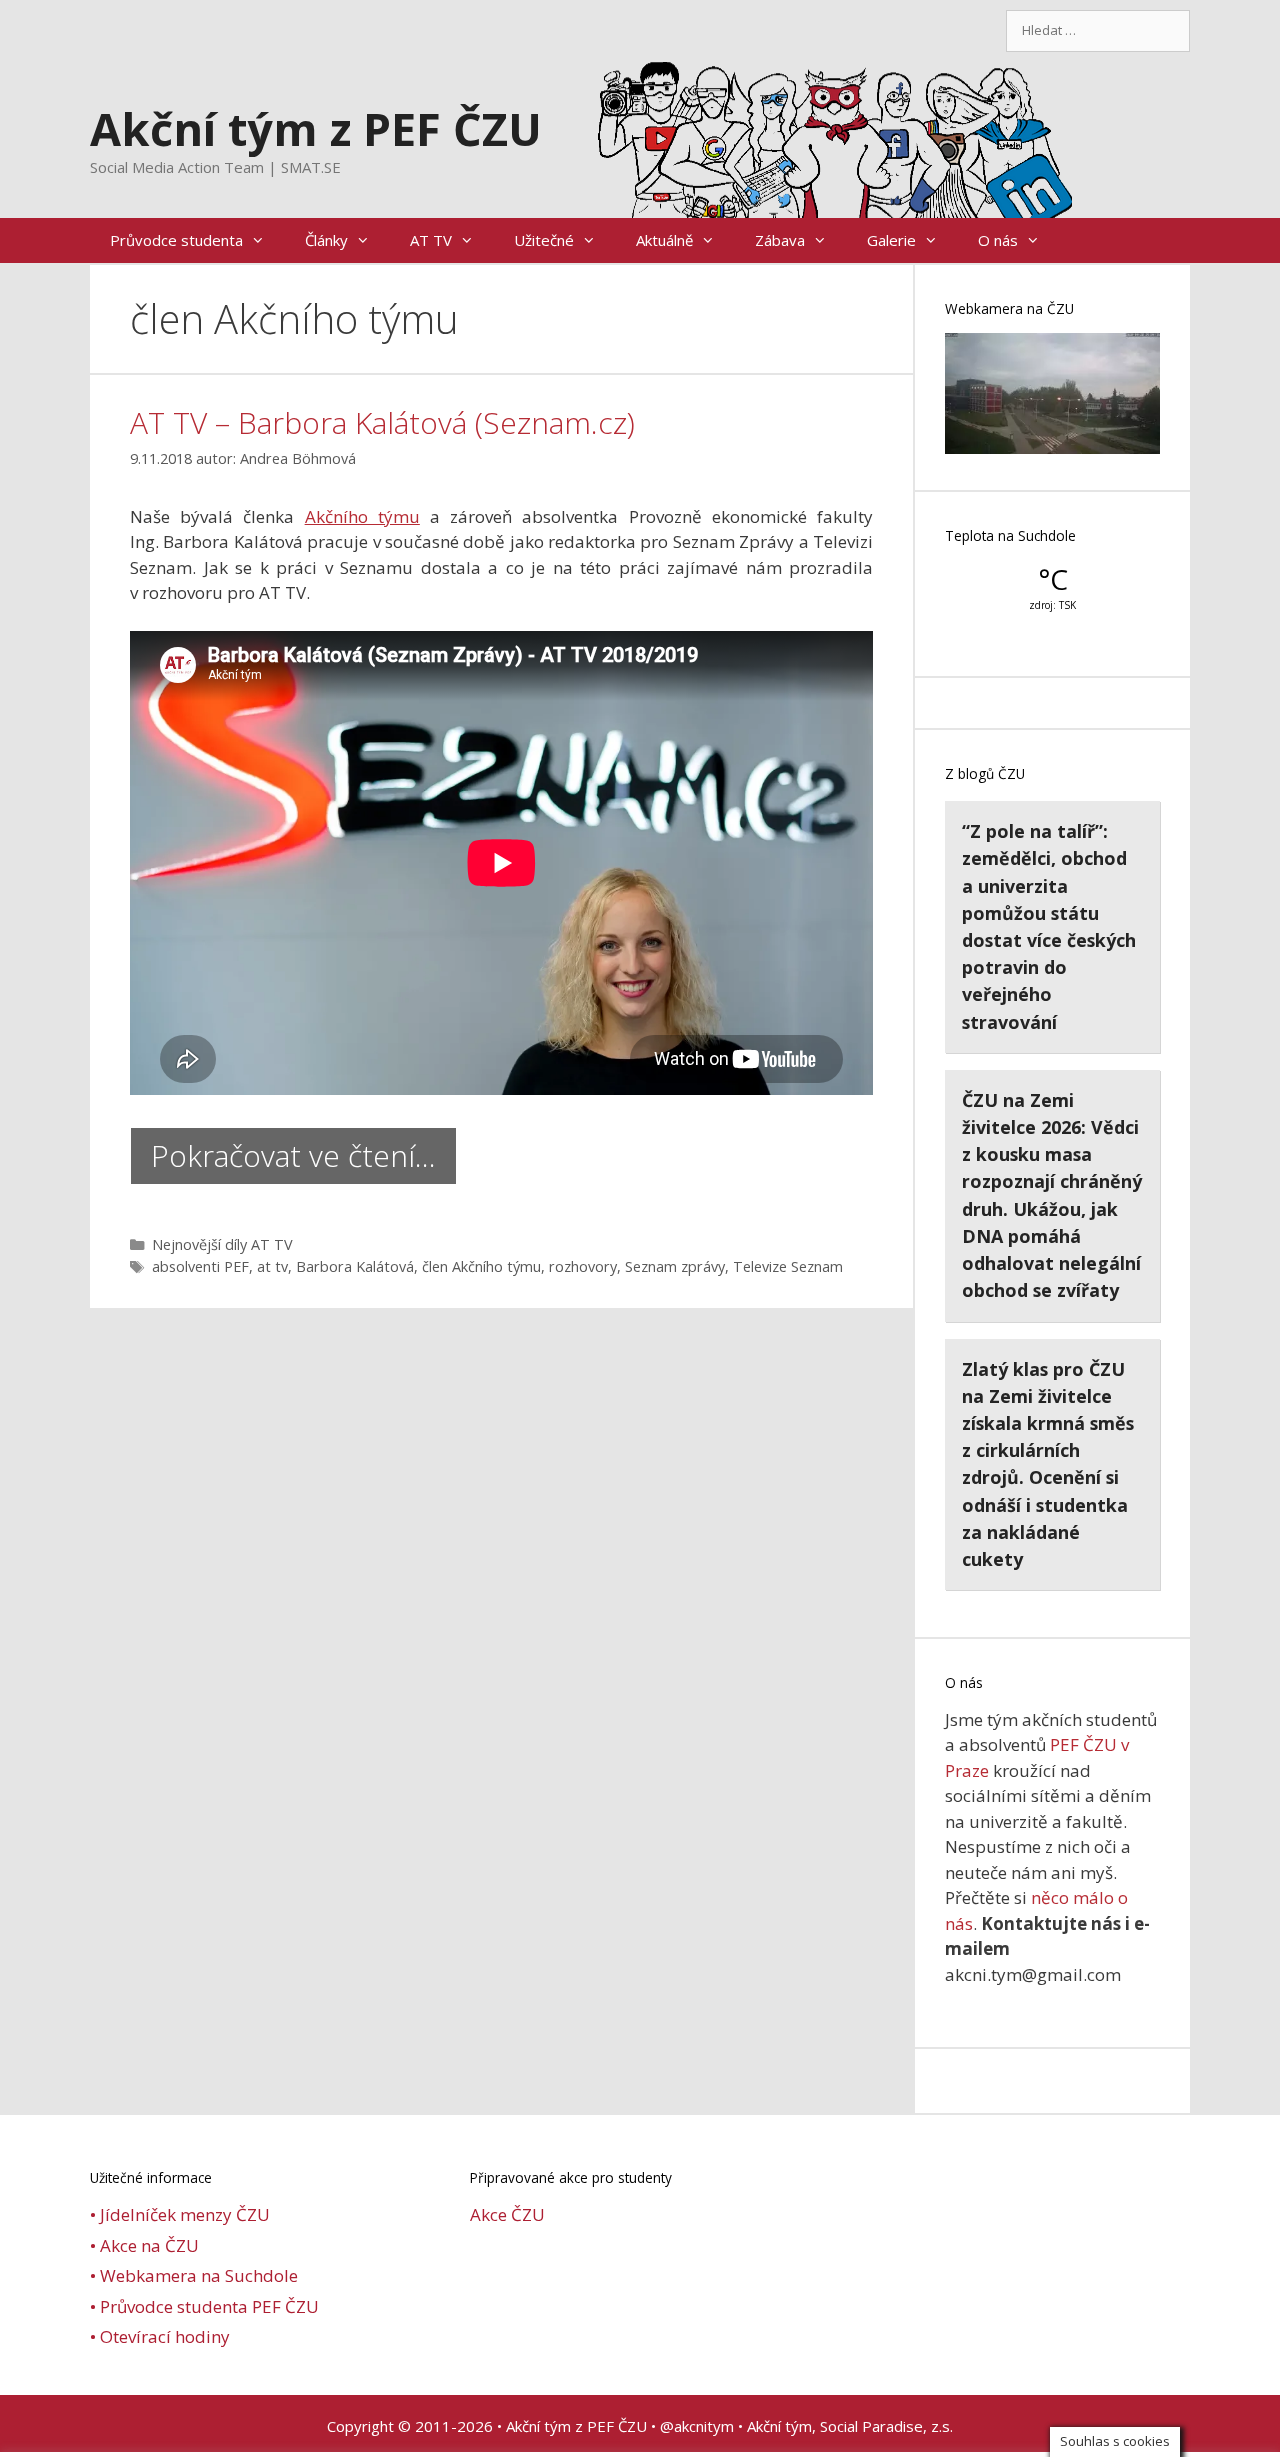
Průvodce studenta (176, 240)
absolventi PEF (200, 1266)
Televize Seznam (788, 1266)
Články (326, 240)
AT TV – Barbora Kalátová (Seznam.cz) (382, 422)
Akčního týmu (362, 516)
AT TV (431, 240)
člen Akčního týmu (481, 1266)
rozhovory (583, 1266)
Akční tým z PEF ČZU (316, 128)
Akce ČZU (507, 2214)
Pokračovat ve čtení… (293, 1155)
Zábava (780, 240)
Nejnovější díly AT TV (222, 1244)
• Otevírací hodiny (160, 2336)
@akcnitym (697, 2426)
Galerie (891, 240)
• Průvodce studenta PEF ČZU (204, 2306)
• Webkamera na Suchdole (194, 2275)
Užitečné (544, 240)
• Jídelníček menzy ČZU (180, 2214)
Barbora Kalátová (355, 1266)
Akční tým (779, 2426)
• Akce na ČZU (144, 2245)
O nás (998, 240)
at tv (272, 1266)
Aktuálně (664, 240)
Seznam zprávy (675, 1266)
